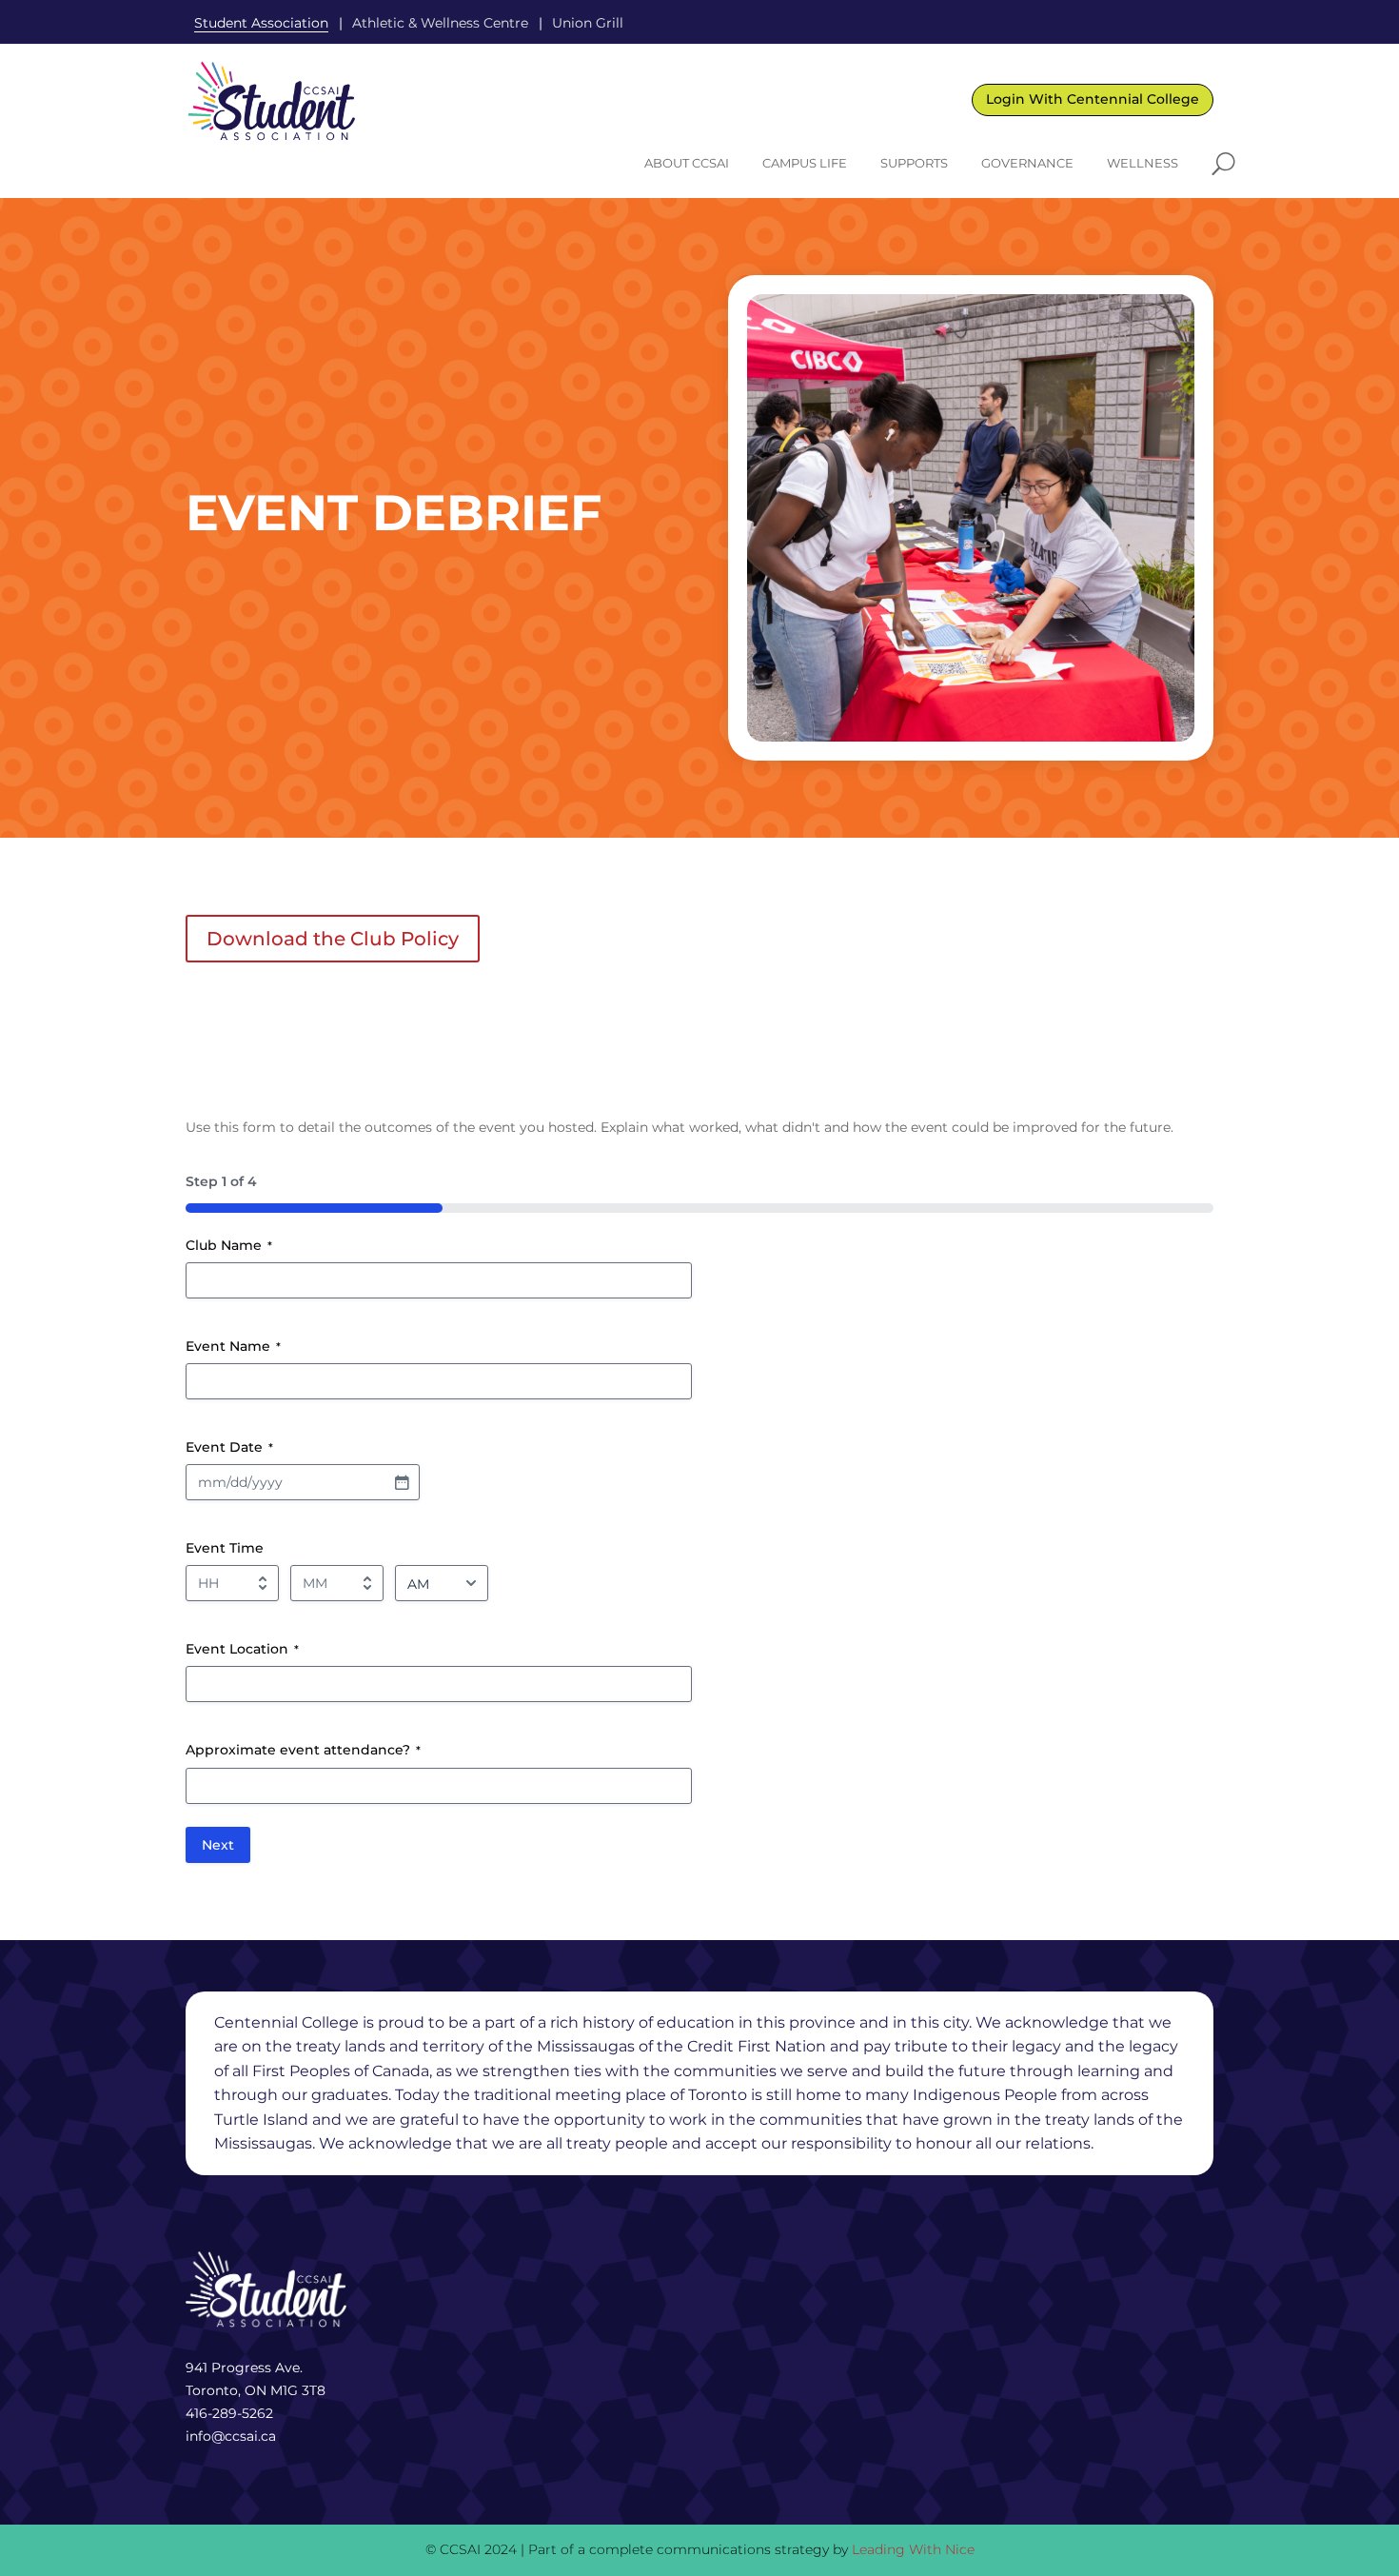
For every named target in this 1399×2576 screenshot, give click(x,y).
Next (218, 1845)
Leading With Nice (913, 2549)
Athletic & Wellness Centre (440, 23)
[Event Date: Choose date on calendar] (402, 1482)
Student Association (261, 23)
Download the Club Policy (333, 939)
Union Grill (588, 23)
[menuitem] (687, 163)
